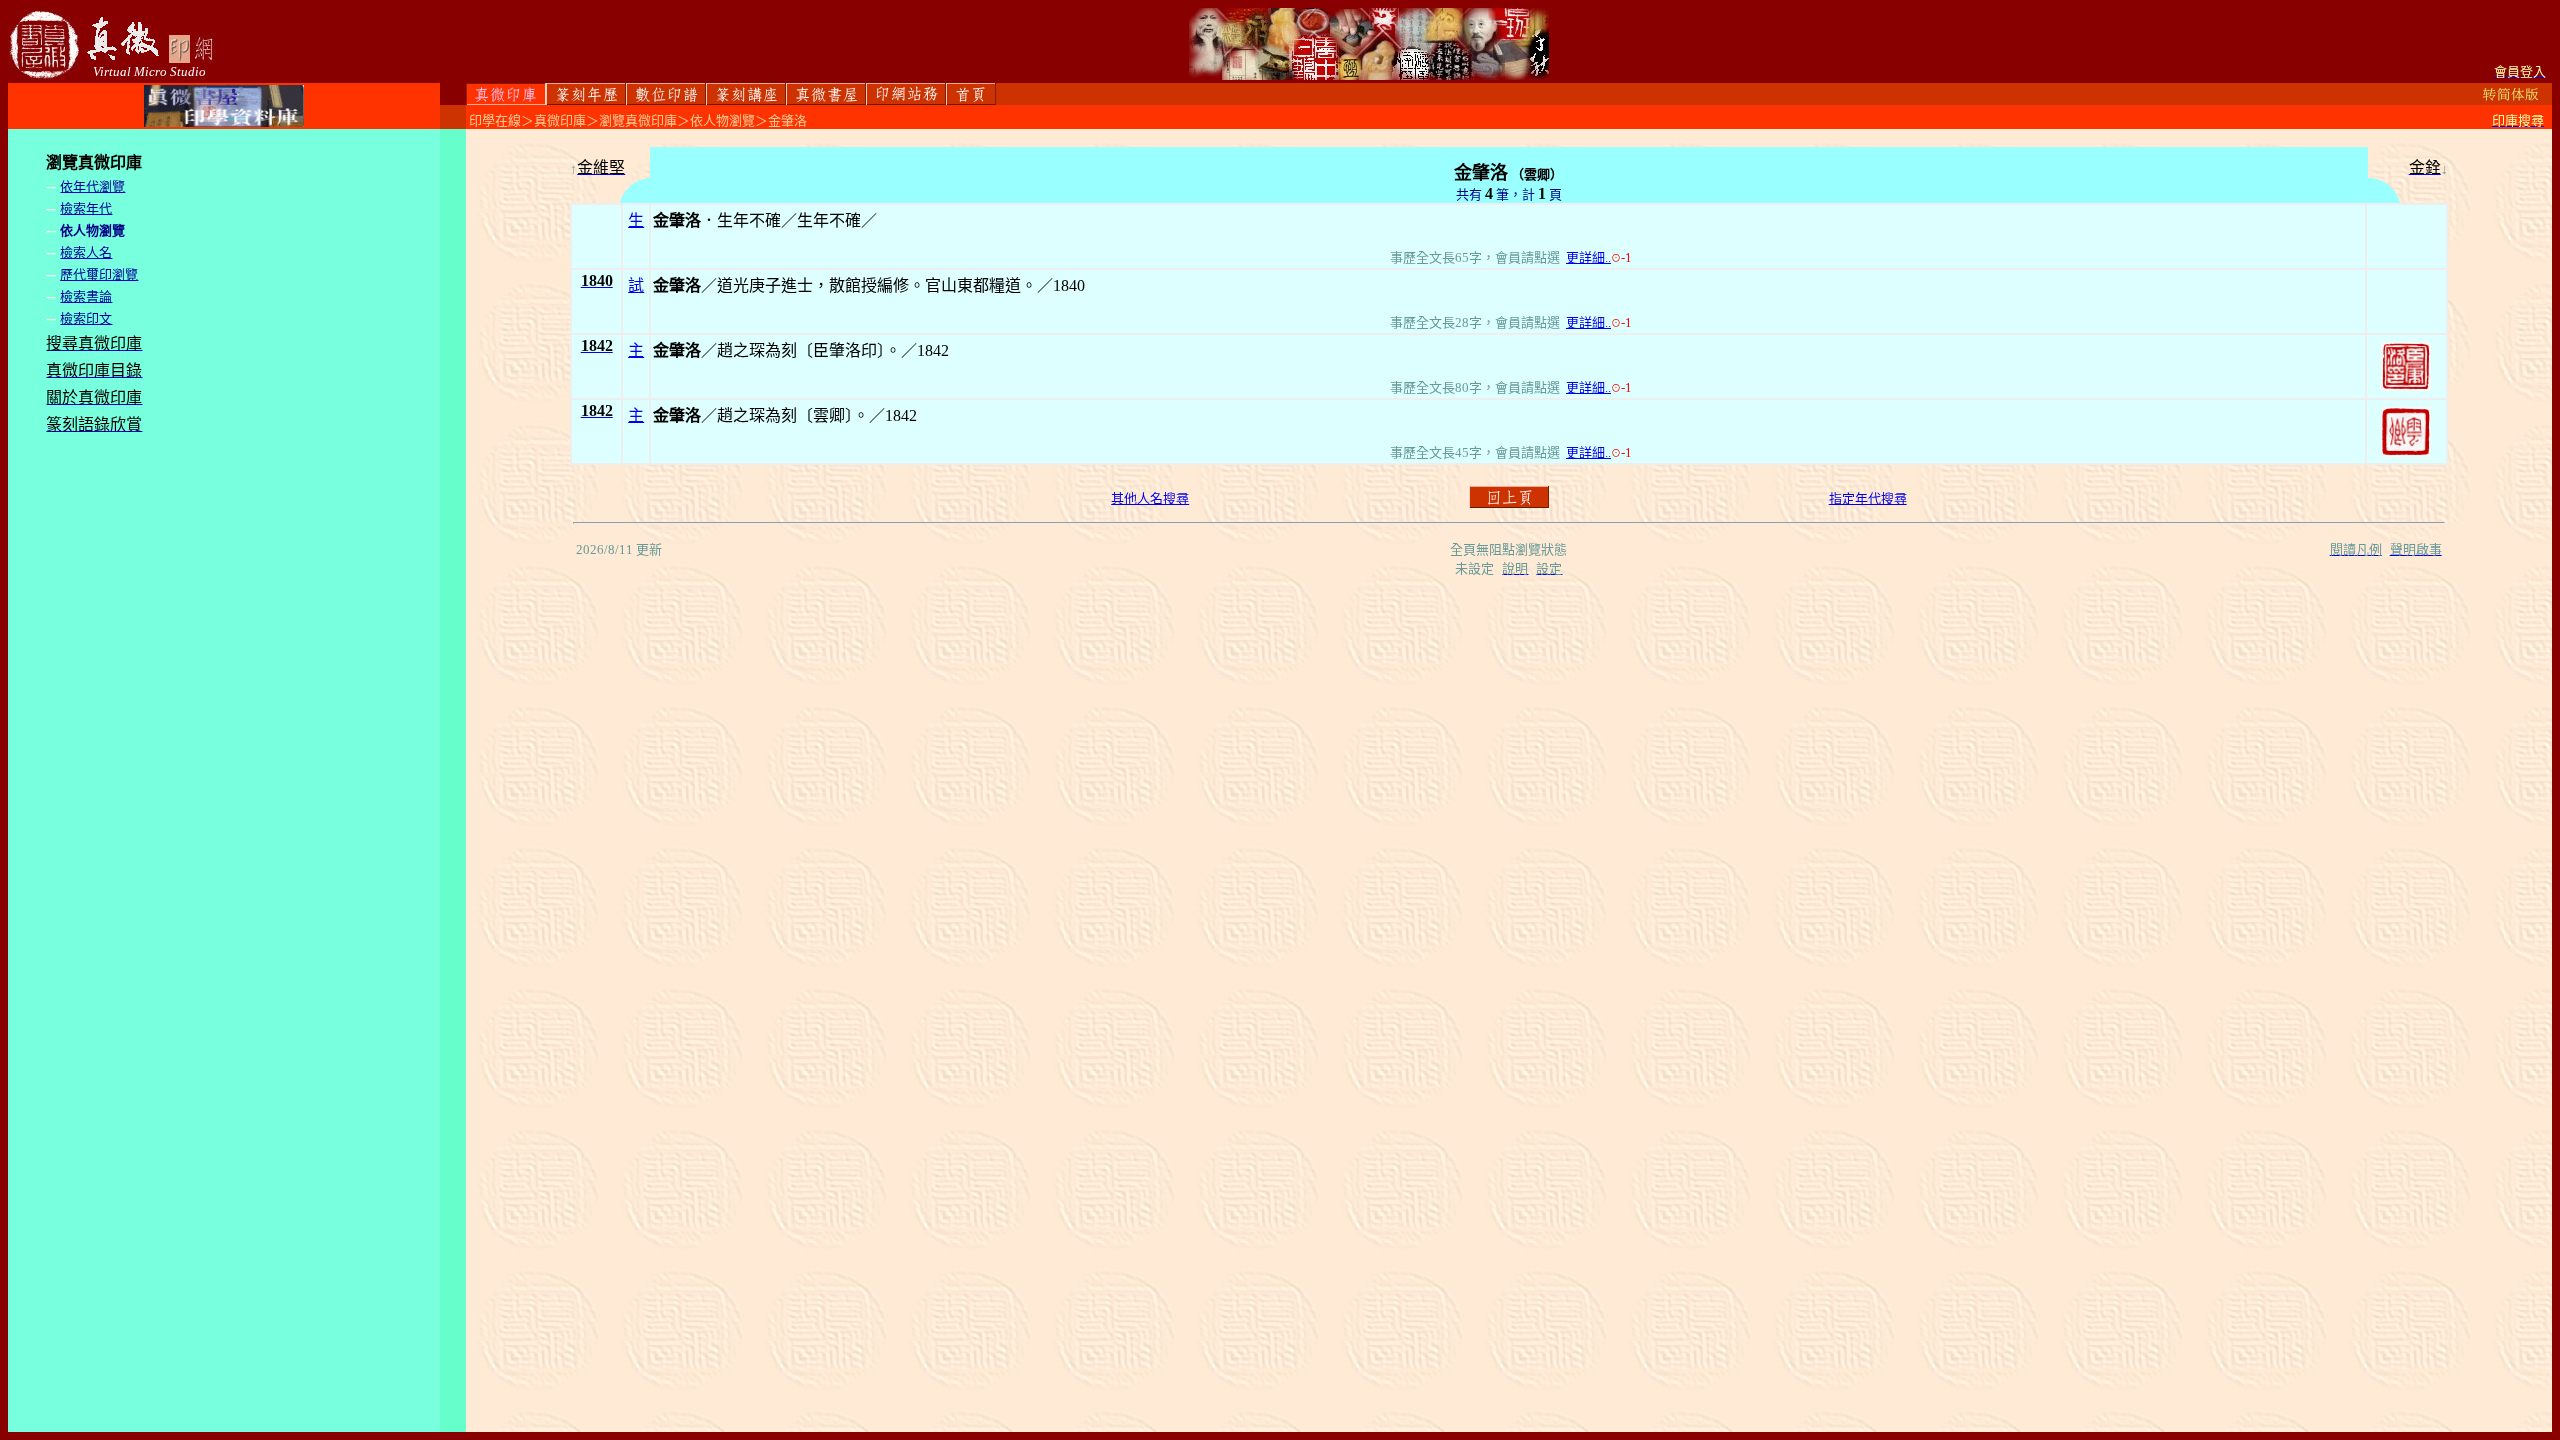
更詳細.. (1588, 257)
